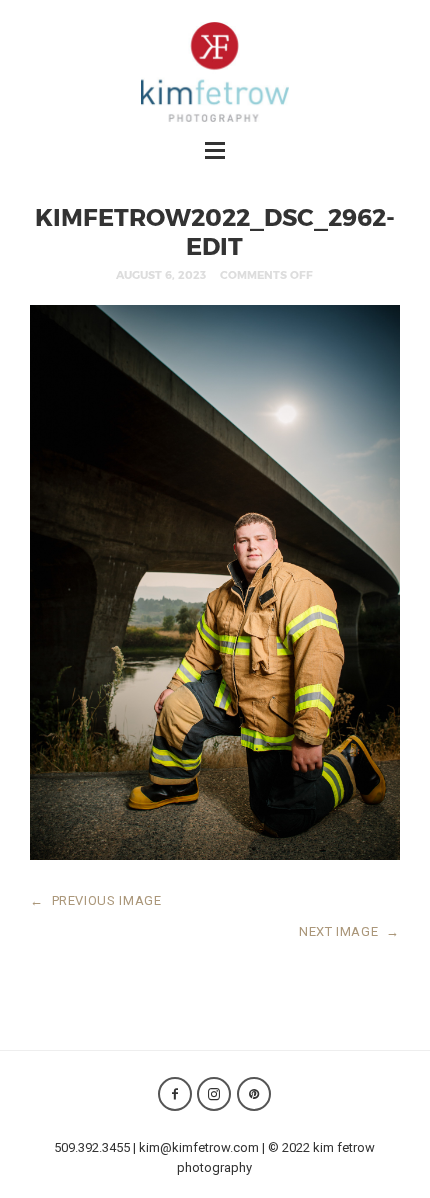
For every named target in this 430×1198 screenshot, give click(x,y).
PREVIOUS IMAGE (96, 900)
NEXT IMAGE (349, 931)
